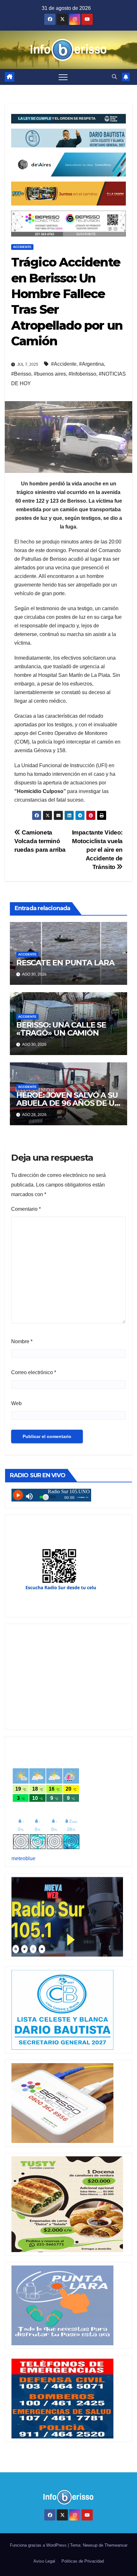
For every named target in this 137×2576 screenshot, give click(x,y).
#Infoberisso (82, 374)
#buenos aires (50, 374)
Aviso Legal (44, 2561)
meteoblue (23, 1858)
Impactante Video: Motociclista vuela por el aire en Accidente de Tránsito (97, 850)
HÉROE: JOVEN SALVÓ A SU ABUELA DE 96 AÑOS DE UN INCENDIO (68, 1103)
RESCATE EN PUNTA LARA (65, 963)
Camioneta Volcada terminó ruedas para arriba (40, 841)
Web (16, 1403)
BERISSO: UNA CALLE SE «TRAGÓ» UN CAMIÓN (61, 1029)
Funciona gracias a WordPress (39, 2545)
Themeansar (116, 2545)
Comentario (26, 1209)
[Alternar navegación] (63, 77)
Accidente (22, 247)
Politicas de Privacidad (83, 2561)
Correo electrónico (34, 1372)
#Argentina (91, 364)
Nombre (22, 1341)
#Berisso (21, 374)
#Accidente (64, 364)
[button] (114, 77)
